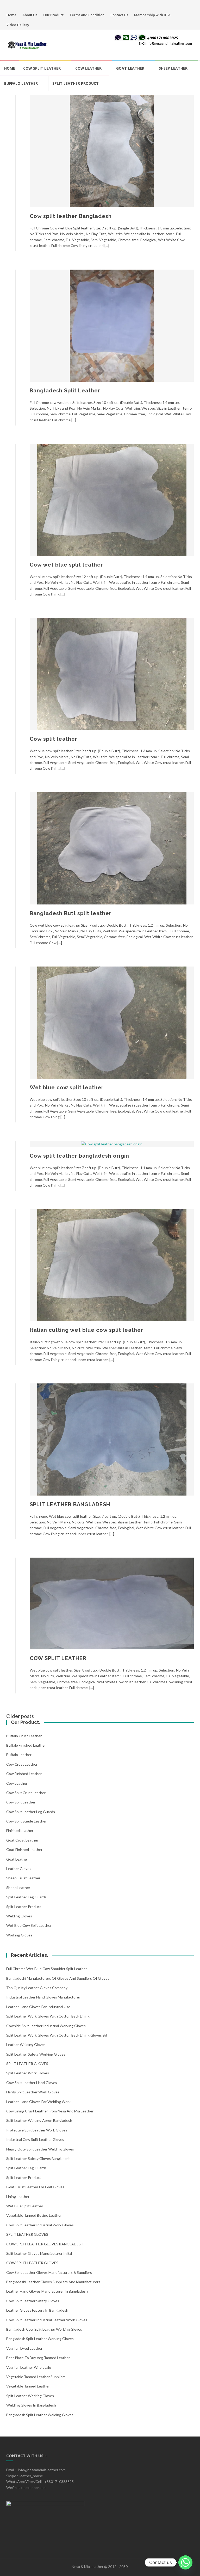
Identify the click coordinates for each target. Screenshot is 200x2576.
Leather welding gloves (26, 2045)
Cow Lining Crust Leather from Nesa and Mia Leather (50, 2111)
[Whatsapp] (185, 2562)
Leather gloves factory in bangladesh (37, 2310)
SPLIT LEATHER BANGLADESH (70, 1504)
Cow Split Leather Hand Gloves (32, 2083)
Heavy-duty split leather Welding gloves (40, 2149)
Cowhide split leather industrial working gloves (46, 2026)
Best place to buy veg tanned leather (38, 2358)
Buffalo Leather (21, 83)
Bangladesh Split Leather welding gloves (40, 2415)
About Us (30, 15)
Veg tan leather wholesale (29, 2367)
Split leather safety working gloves (36, 2054)
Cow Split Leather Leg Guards (31, 1812)
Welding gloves (19, 1916)
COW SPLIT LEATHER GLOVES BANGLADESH (45, 2244)
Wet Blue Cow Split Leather (29, 1925)
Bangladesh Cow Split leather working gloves (44, 2329)
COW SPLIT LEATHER (58, 1658)
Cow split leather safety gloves (33, 2301)
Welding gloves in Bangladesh (31, 2405)
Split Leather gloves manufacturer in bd (39, 2253)
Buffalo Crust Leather (24, 1736)
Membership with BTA (152, 15)
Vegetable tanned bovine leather (34, 2215)
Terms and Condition (87, 15)
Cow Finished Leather (24, 1774)
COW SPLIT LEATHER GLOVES (32, 2263)
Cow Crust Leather (22, 1764)
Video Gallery (18, 25)
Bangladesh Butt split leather (71, 913)
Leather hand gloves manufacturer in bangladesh (47, 2291)
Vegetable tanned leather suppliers (36, 2377)
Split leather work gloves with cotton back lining (48, 2016)
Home (11, 15)
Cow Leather (88, 68)
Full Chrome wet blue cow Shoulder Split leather (47, 1969)
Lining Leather (18, 2197)
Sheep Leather (173, 68)
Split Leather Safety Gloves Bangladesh (38, 2158)
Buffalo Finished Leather (26, 1745)
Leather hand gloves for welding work (38, 2102)
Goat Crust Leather (22, 1840)
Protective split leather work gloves (37, 2130)
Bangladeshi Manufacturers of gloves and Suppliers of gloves (58, 1978)
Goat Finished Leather (24, 1849)
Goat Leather (130, 68)
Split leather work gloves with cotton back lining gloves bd (57, 2035)
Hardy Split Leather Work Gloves (33, 2092)
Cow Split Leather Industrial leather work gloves (47, 2320)
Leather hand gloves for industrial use (38, 2007)
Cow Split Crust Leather (26, 1793)
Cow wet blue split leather (66, 565)
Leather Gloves (19, 1869)
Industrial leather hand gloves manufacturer (43, 1997)
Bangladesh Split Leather (65, 391)
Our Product (53, 15)
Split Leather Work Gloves (28, 2073)
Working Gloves (19, 1935)
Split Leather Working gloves (30, 2396)
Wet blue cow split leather (67, 1087)
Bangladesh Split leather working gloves (40, 2339)
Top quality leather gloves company (37, 1988)
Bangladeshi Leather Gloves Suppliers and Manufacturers (53, 2282)
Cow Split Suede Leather (26, 1821)
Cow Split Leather (42, 68)
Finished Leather (20, 1830)
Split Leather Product (76, 83)
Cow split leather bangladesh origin (79, 1156)
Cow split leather (54, 739)
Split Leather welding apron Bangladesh (39, 2120)
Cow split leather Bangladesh (71, 216)
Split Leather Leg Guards (26, 1897)
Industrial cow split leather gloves (35, 2139)
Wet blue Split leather (25, 2206)
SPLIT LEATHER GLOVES (27, 2064)
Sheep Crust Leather (23, 1878)
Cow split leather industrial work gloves (40, 2225)
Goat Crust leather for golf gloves (35, 2187)
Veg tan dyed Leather (24, 2348)
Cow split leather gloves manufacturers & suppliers (49, 2272)
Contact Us (119, 15)
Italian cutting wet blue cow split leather (86, 1330)
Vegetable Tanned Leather (28, 2386)
